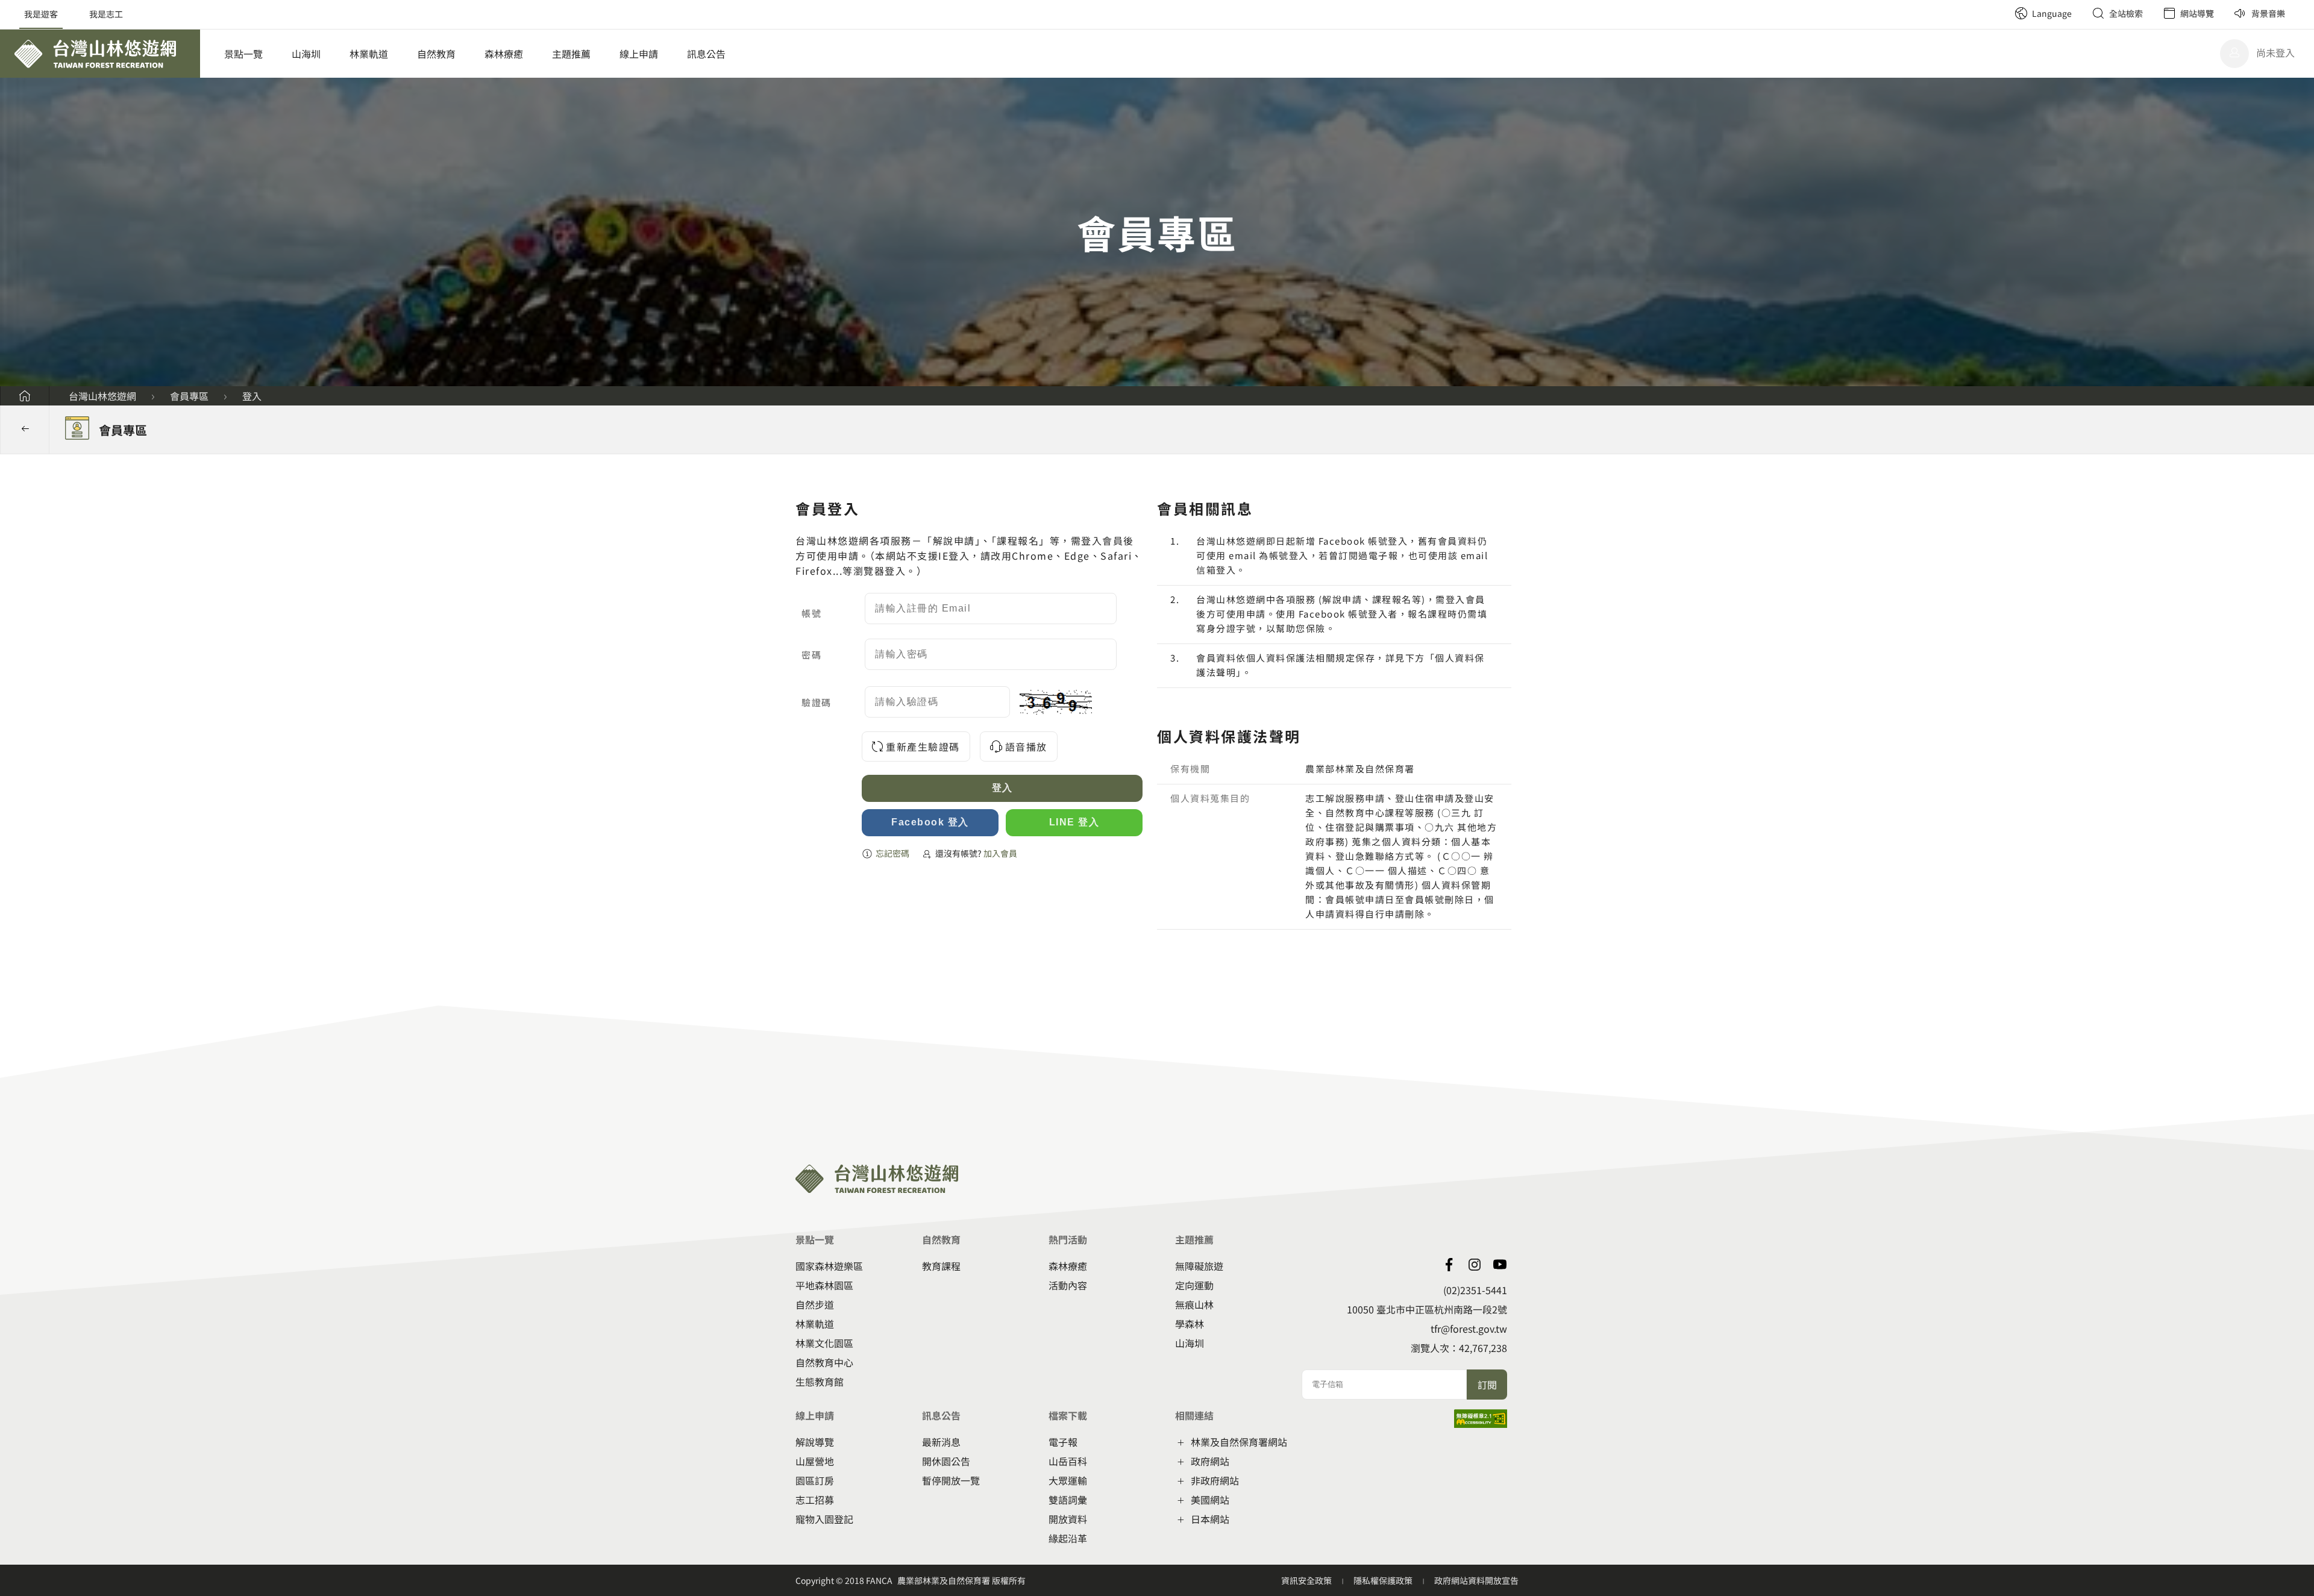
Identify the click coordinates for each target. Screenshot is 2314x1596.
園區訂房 (815, 1480)
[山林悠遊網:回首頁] (100, 54)
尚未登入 (2275, 52)
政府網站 (1210, 1461)
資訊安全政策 (1307, 1580)
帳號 (811, 613)
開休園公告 (946, 1461)
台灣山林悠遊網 (102, 396)
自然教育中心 (824, 1362)
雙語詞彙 (1068, 1500)
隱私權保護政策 (1384, 1580)
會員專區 (189, 396)
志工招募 (815, 1500)
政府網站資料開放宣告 (1476, 1580)
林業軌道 (369, 54)
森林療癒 (504, 54)
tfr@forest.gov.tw (1469, 1328)
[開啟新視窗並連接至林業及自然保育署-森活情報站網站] (1449, 1265)
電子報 (1063, 1442)
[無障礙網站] (1481, 1424)
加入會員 (1000, 853)
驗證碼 (817, 702)
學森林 (1190, 1324)
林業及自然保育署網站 (1239, 1442)
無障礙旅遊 (1199, 1266)
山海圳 (306, 54)
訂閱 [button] (1487, 1385)
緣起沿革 (1068, 1538)
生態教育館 (820, 1382)
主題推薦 (571, 54)
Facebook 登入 (930, 822)
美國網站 (1210, 1500)
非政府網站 (1215, 1480)
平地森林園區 (824, 1285)
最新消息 (941, 1442)
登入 (252, 396)
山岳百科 (1068, 1461)
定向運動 (1194, 1285)
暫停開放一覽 (951, 1480)
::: (2001, 6)
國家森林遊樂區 (829, 1266)
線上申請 (639, 54)
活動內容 (1068, 1285)
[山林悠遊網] (25, 396)
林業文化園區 (824, 1343)
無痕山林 (1194, 1304)
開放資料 (1068, 1519)
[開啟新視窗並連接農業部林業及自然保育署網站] (1500, 1265)
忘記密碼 (892, 853)
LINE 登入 (1074, 822)
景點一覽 (243, 54)
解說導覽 (815, 1442)
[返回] (25, 430)
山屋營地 (815, 1461)
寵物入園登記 (824, 1519)
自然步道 (815, 1304)
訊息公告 (706, 54)
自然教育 (436, 54)
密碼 (811, 655)
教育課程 (941, 1266)
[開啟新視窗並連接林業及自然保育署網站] (1475, 1265)
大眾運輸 (1068, 1480)
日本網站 (1210, 1519)
